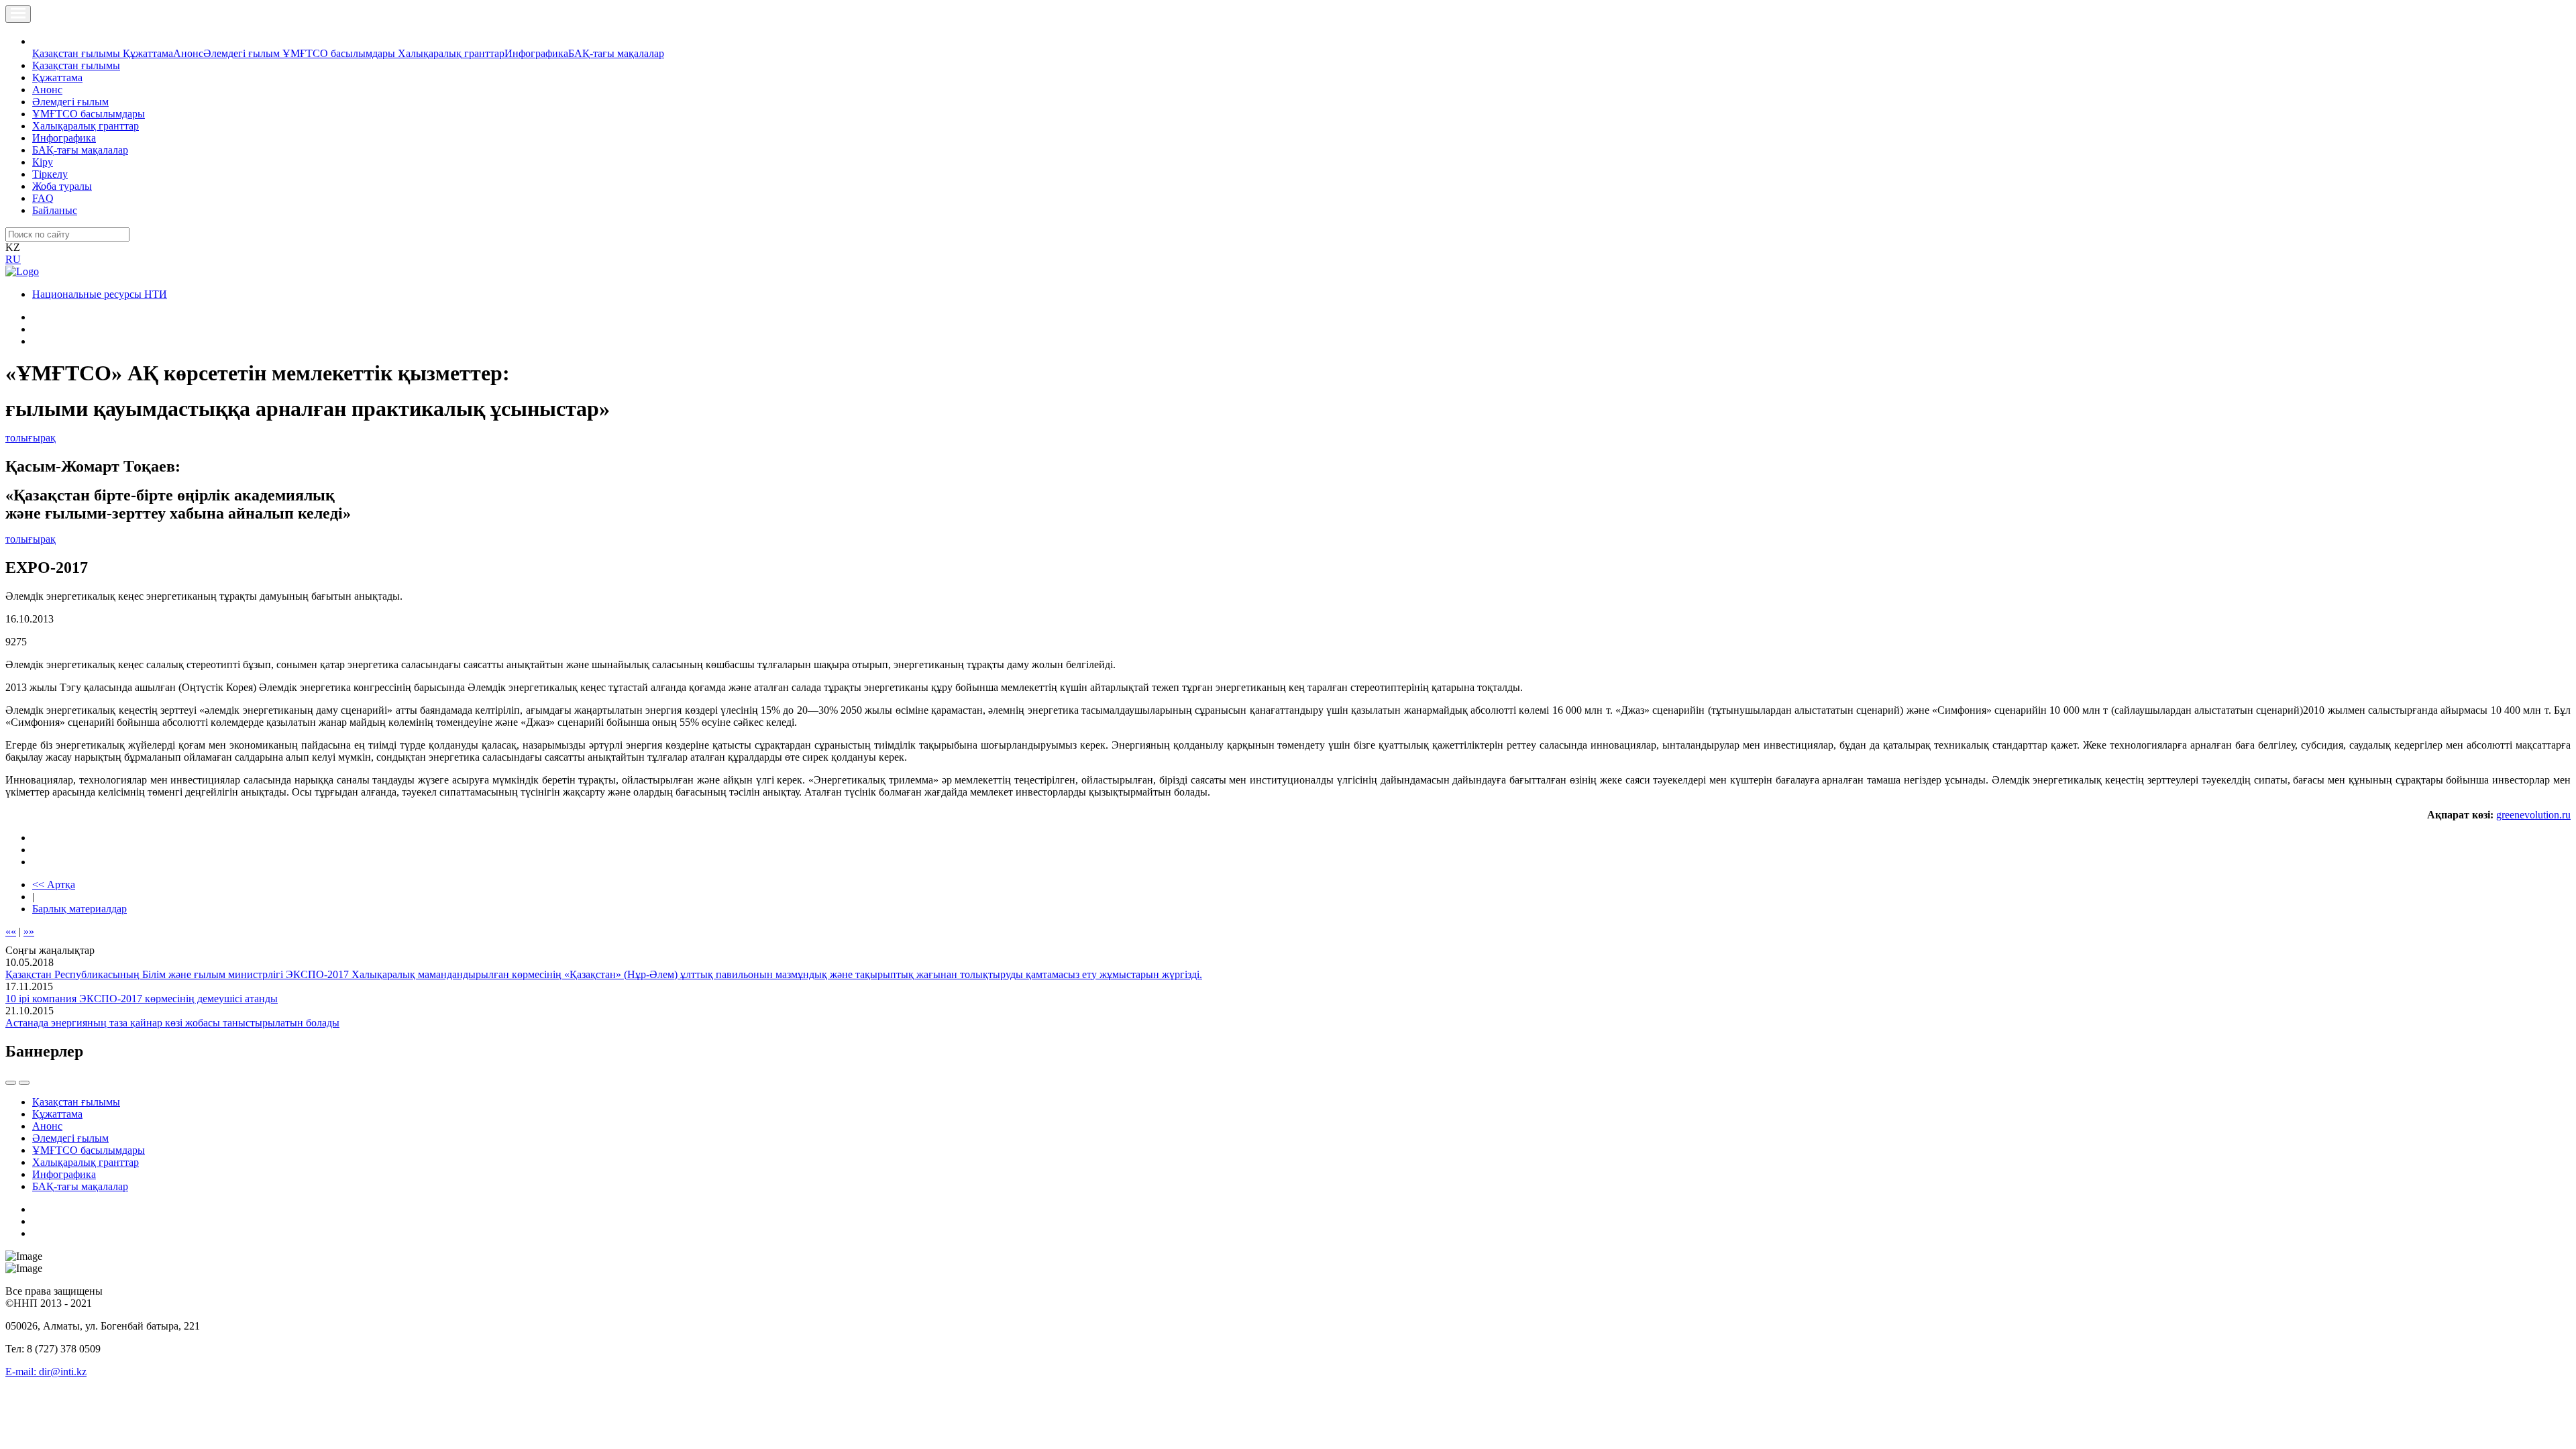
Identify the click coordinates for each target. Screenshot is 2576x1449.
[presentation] (11, 1083)
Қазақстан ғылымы (77, 53)
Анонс (188, 53)
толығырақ (31, 438)
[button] (40, 41)
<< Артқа (54, 884)
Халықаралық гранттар (451, 53)
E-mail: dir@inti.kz (46, 1372)
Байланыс (55, 210)
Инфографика (536, 53)
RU (13, 259)
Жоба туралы (62, 186)
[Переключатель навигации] (18, 14)
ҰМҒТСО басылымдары (340, 53)
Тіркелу (50, 174)
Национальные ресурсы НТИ (100, 294)
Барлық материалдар (79, 909)
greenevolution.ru (2533, 815)
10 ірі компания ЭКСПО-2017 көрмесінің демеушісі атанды (142, 999)
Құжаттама (148, 53)
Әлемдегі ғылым (243, 53)
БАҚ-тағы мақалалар (616, 53)
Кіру (43, 162)
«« (11, 931)
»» (29, 931)
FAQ (43, 198)
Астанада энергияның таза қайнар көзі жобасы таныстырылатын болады (172, 1023)
